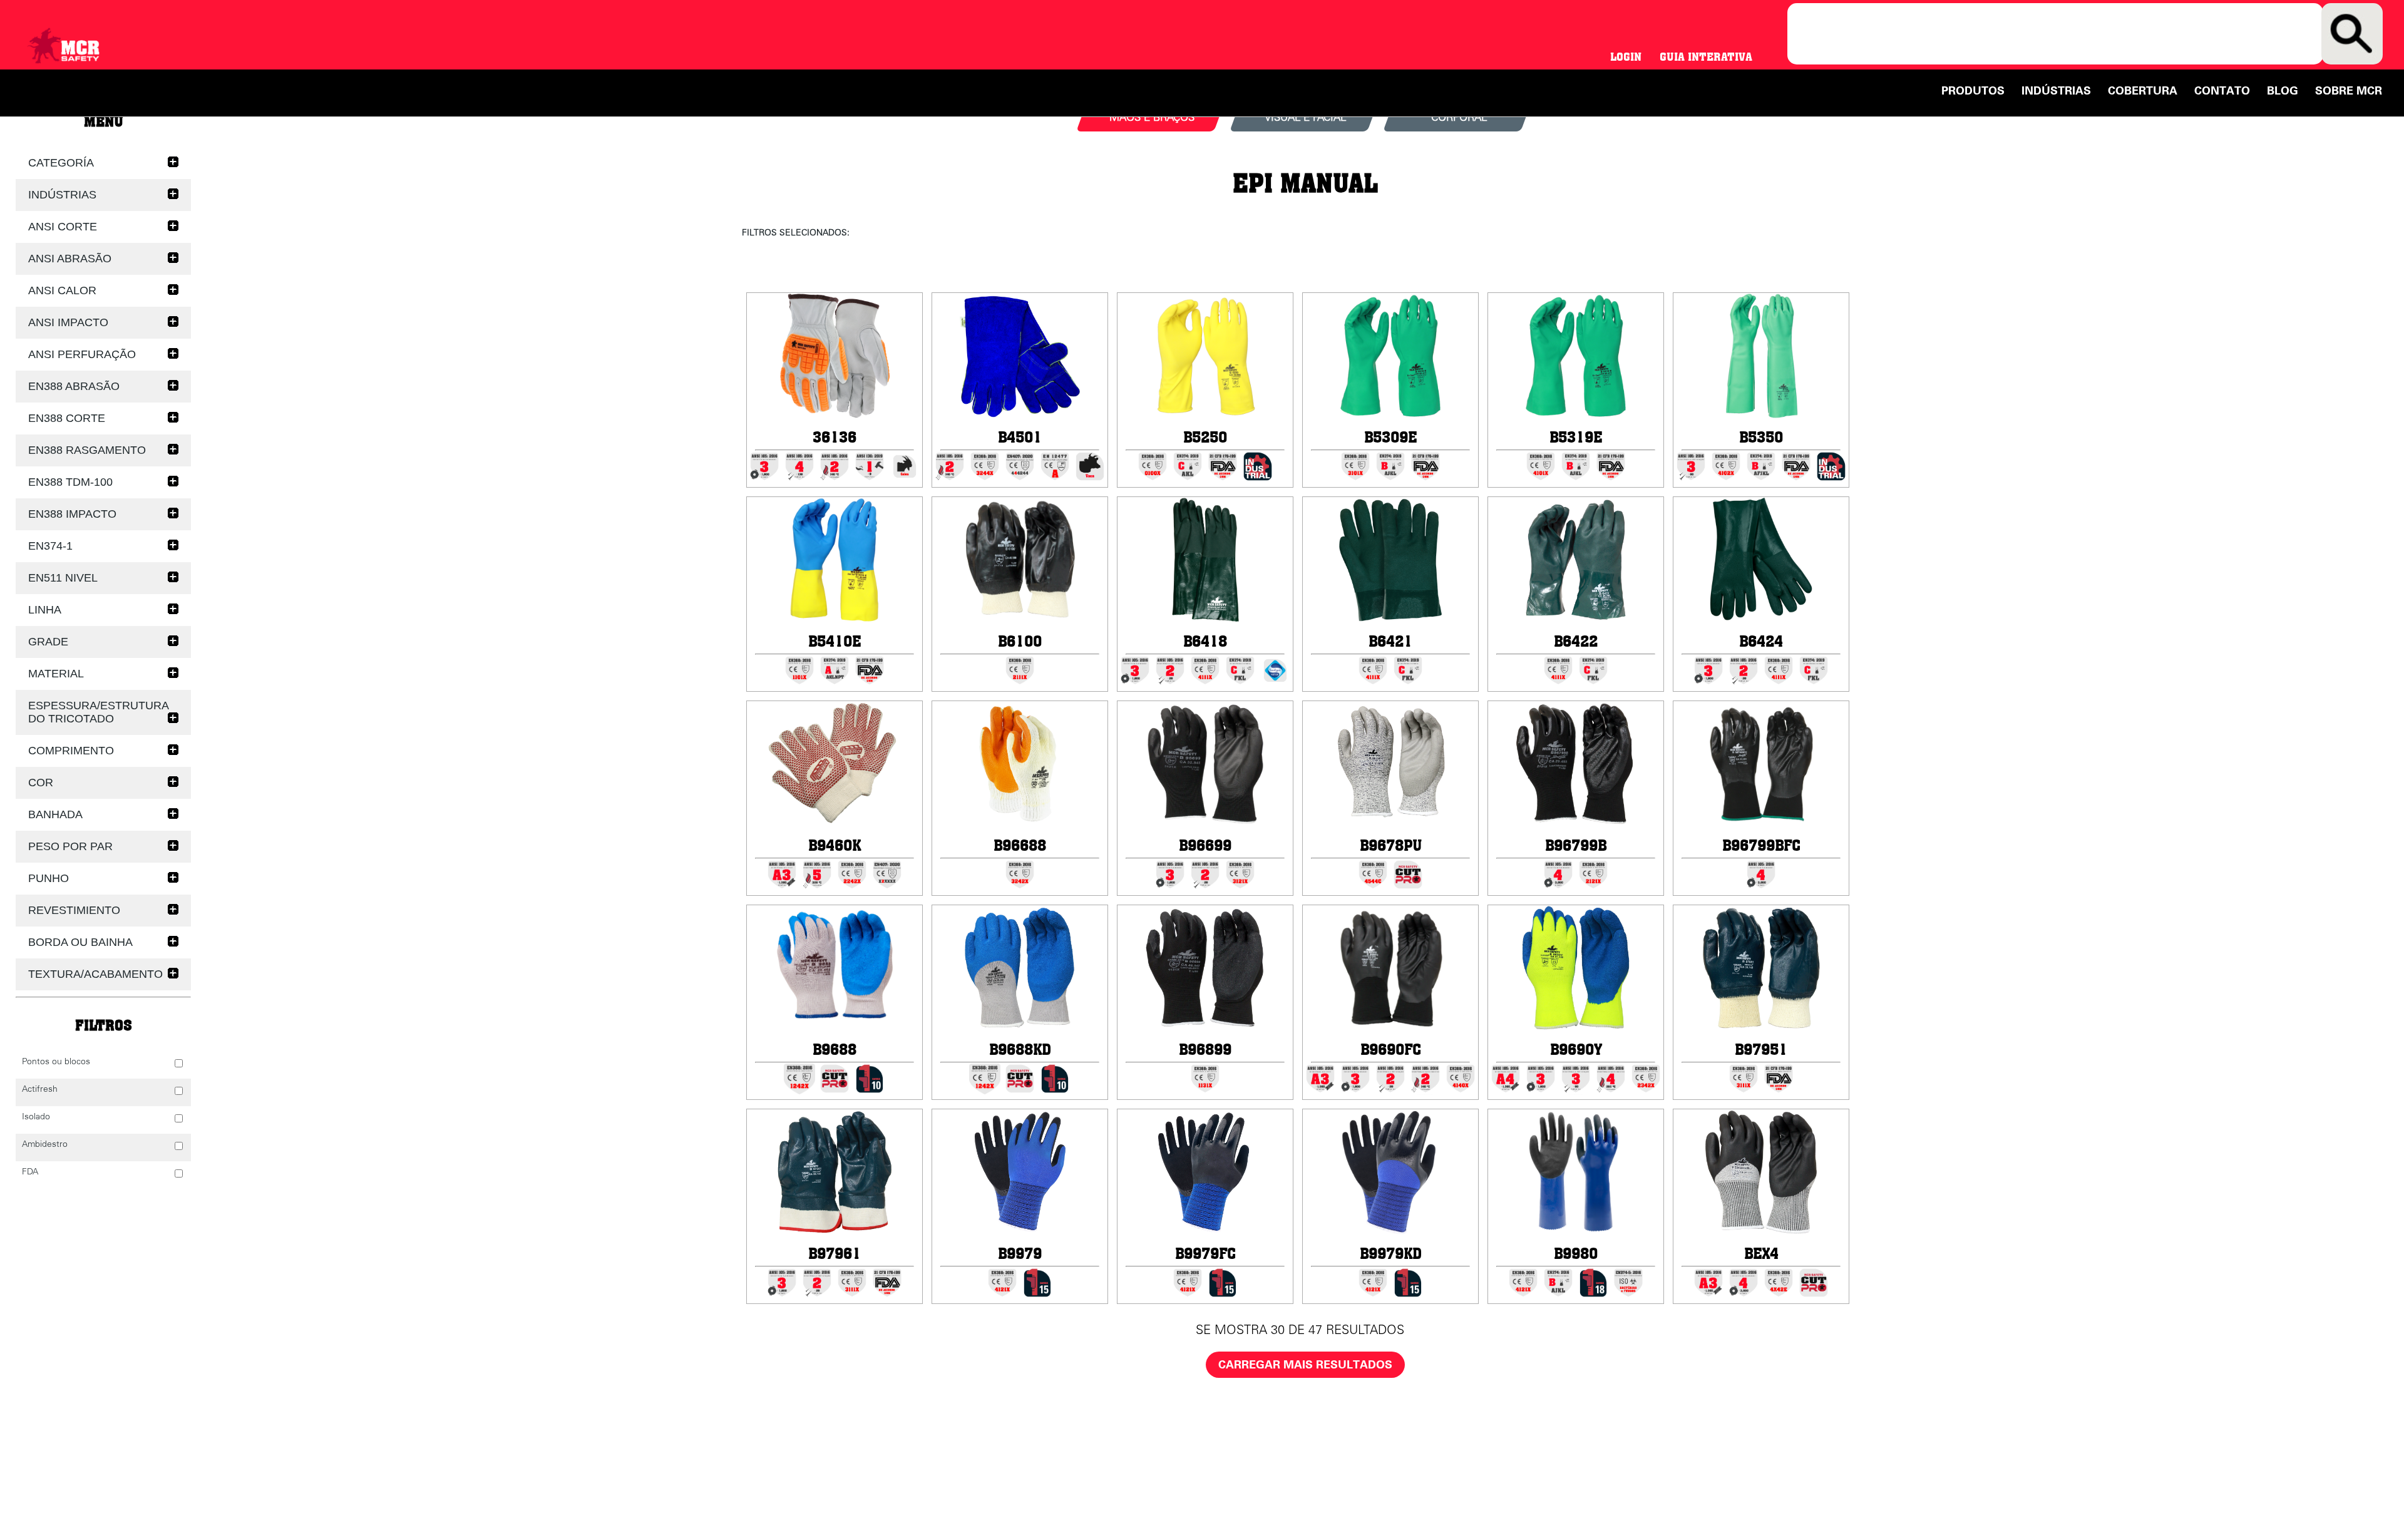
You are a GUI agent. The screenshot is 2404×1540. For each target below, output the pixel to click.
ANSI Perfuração (82, 354)
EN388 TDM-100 (70, 482)
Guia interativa (1706, 57)
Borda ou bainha (80, 942)
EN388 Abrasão (74, 386)
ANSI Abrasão (70, 259)
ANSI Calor (62, 290)
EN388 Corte (67, 418)
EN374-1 (50, 546)
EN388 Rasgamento (87, 450)
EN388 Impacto (72, 514)
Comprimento (71, 751)
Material (56, 674)
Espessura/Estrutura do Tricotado (99, 712)
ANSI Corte (63, 227)
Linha (45, 610)
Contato (2222, 91)
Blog (2283, 91)
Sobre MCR (2349, 91)
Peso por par (70, 846)
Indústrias (2056, 91)
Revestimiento (74, 910)
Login (1626, 57)
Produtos (1973, 91)
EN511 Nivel (63, 578)
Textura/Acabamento (95, 974)
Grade (48, 642)
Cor (41, 783)
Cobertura (2143, 91)
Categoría (61, 163)
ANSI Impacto (68, 322)
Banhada (55, 814)
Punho (49, 878)
